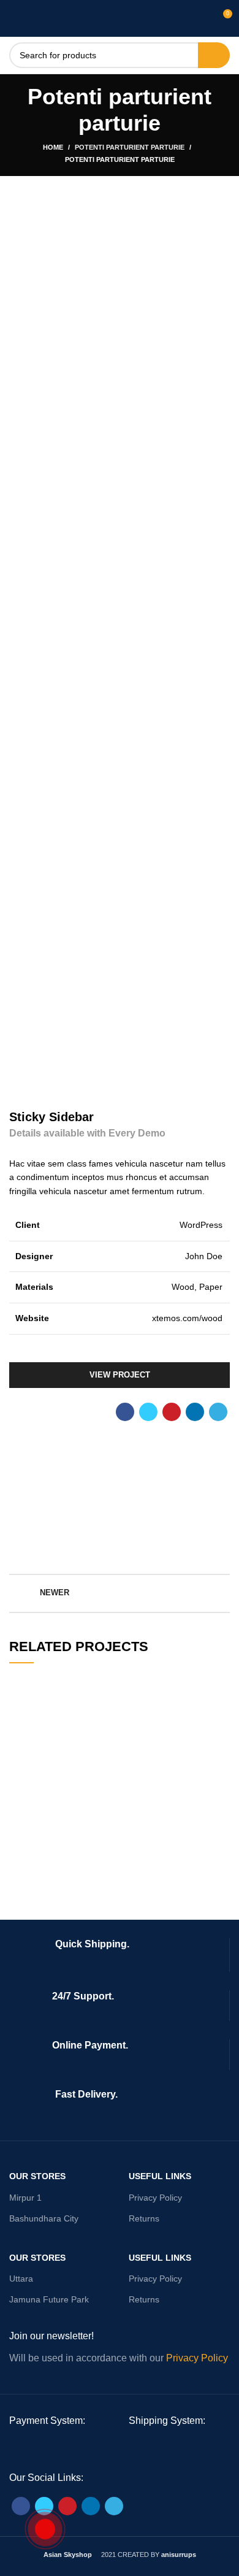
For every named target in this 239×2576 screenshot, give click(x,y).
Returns (144, 2218)
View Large (221, 1684)
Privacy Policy (155, 2198)
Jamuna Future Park (49, 2299)
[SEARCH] (214, 55)
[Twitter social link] (148, 1412)
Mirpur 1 (25, 2198)
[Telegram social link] (218, 1412)
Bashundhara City (44, 2218)
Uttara (21, 2279)
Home (53, 147)
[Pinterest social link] (172, 1412)
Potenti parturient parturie (130, 147)
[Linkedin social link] (195, 1412)
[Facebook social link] (125, 1412)
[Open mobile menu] (15, 18)
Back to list (120, 1593)
